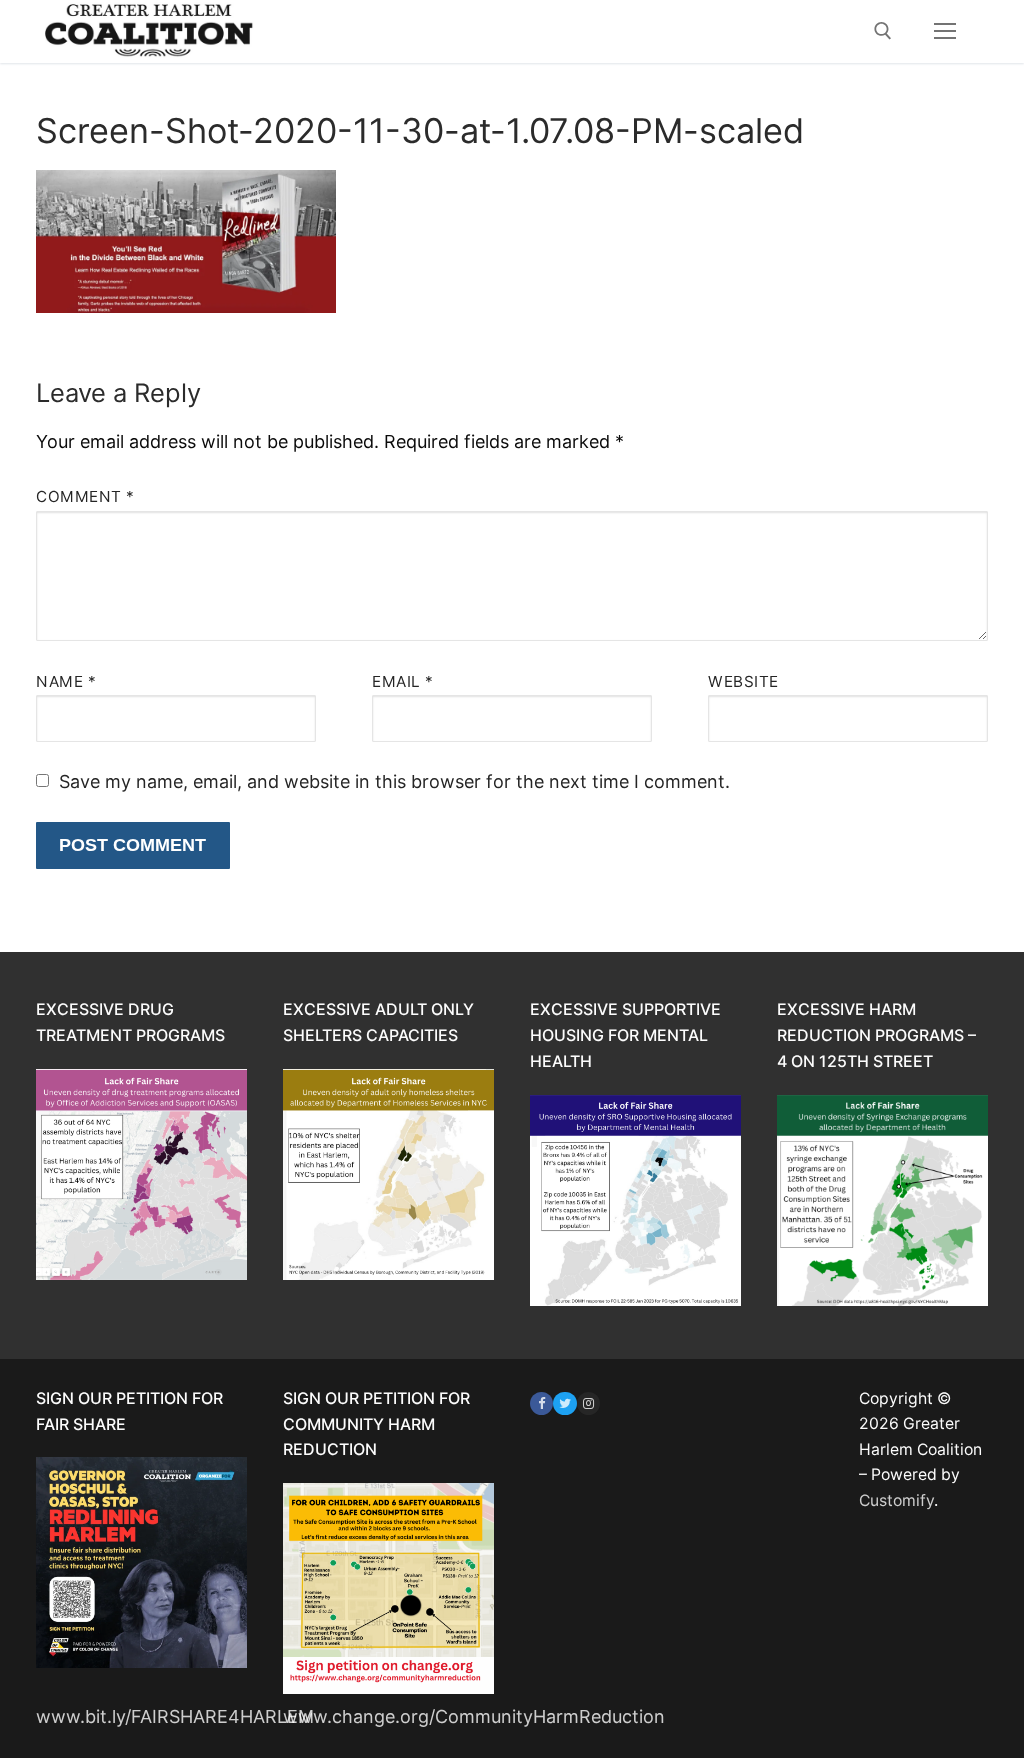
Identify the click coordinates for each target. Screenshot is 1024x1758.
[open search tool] (883, 31)
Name (66, 681)
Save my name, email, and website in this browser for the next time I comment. (394, 781)
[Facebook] (541, 1403)
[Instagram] (588, 1403)
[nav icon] (944, 31)
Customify (896, 1500)
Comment (85, 496)
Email (403, 681)
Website (743, 681)
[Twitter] (564, 1403)
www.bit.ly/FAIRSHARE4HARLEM (175, 1716)
